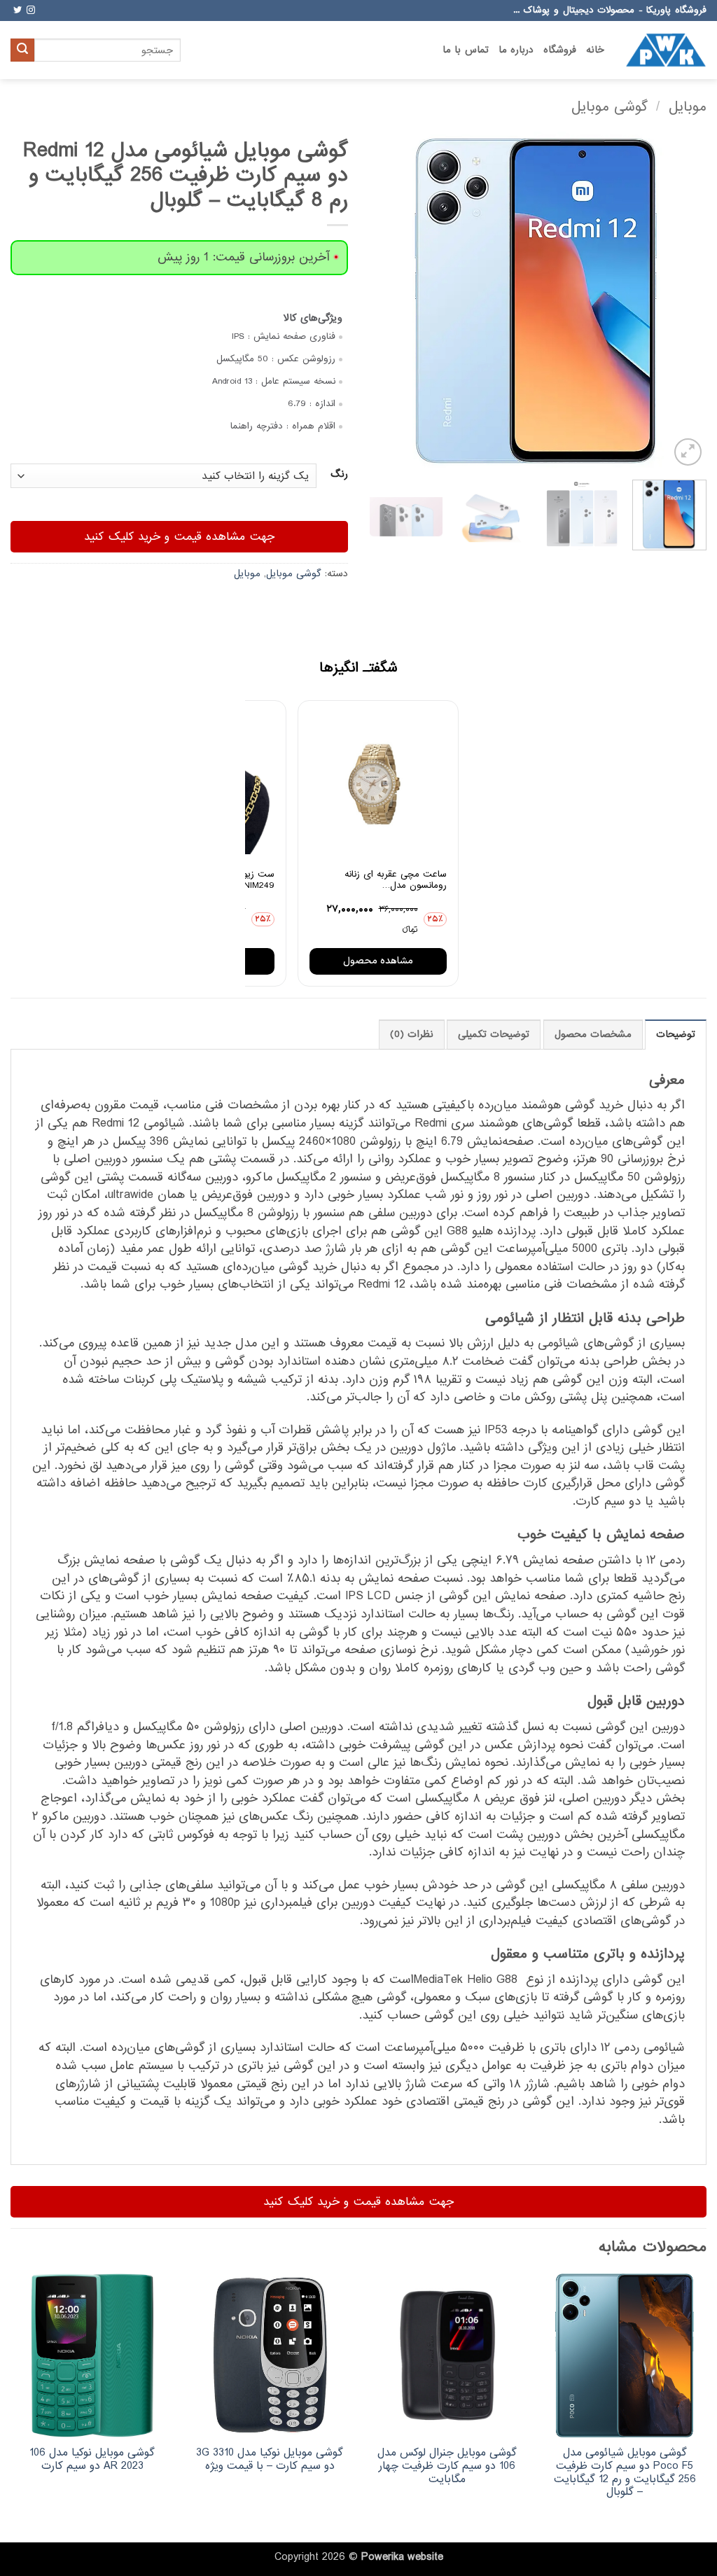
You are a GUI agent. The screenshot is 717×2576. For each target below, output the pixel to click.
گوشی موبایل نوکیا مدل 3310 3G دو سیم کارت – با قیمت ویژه (270, 2459)
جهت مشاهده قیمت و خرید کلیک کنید (179, 537)
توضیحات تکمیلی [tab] (494, 1035)
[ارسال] (22, 50)
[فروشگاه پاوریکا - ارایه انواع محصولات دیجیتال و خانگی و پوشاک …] (666, 50)
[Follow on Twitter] (18, 11)
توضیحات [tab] (676, 1035)
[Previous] (682, 300)
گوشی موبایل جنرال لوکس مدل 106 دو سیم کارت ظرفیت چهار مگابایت (447, 2466)
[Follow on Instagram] (31, 11)
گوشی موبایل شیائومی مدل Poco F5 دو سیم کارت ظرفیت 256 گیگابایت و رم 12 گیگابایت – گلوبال (625, 2473)
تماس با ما (466, 50)
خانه (595, 50)
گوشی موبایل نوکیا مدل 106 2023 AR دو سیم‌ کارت (92, 2459)
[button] (688, 452)
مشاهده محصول (378, 961)
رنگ (339, 475)
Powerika (383, 2557)
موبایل (688, 107)
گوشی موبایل (610, 107)
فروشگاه (560, 50)
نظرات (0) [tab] (412, 1035)
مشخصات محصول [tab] (593, 1035)
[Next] (383, 300)
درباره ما (516, 50)
